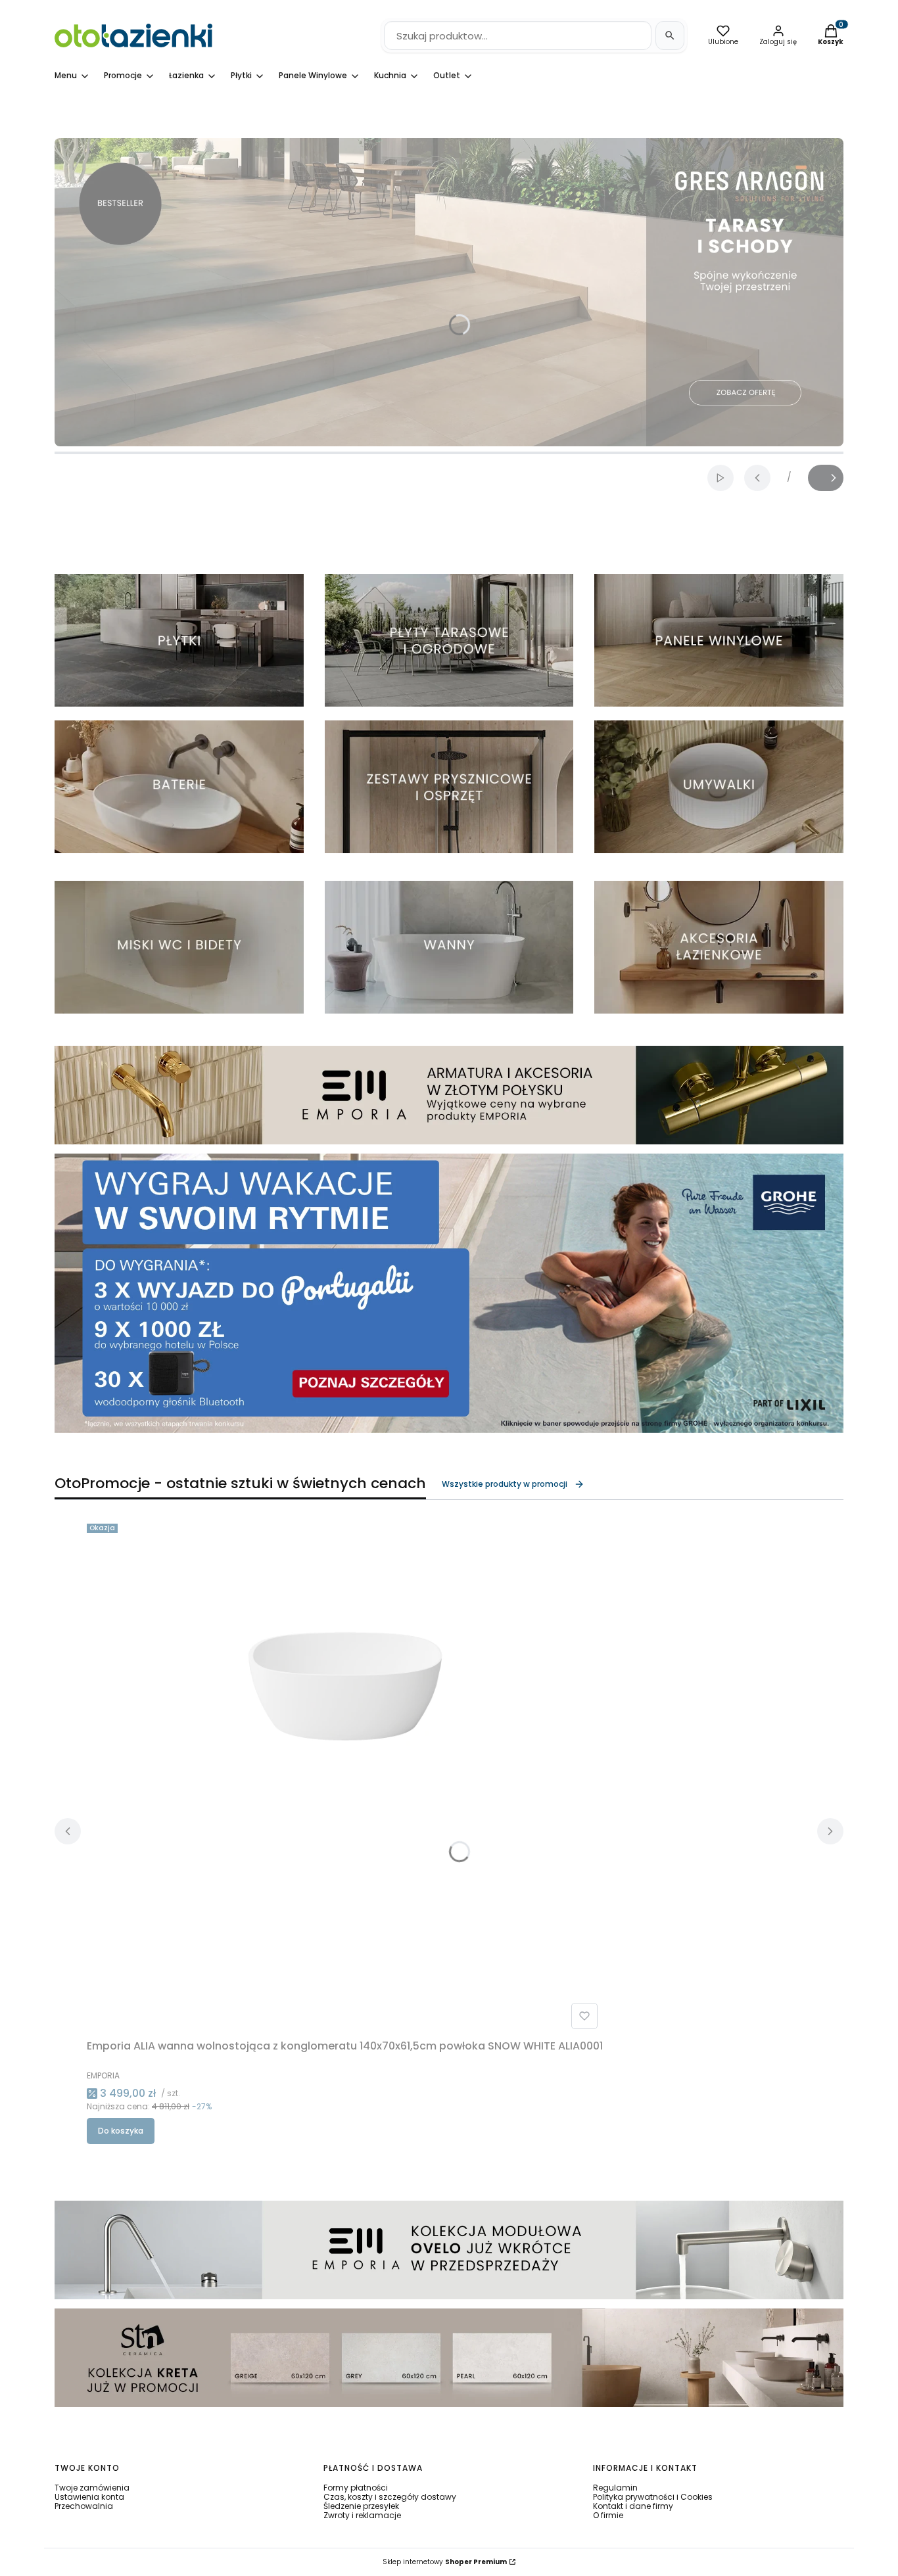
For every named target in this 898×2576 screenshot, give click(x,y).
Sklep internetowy (445, 2562)
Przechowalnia (84, 2506)
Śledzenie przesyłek (361, 2506)
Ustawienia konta (89, 2497)
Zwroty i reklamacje (362, 2515)
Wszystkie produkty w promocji (505, 1484)
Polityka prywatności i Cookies (653, 2497)
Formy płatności (356, 2488)
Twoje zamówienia (92, 2488)
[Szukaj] (670, 35)
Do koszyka (121, 2131)
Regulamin (615, 2488)
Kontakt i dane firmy (633, 2506)
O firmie (608, 2515)
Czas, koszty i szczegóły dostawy (390, 2497)
